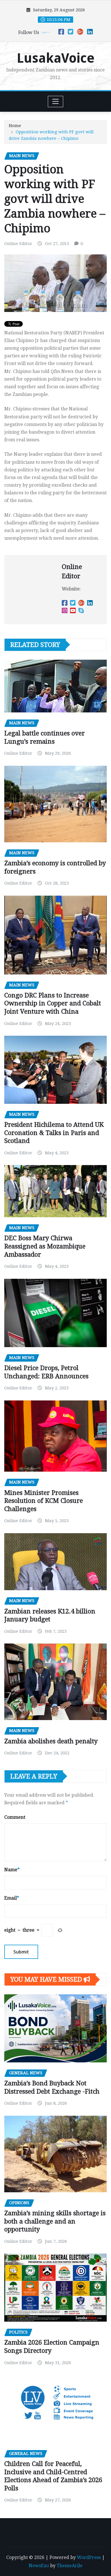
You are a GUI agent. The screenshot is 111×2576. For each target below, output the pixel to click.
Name (12, 1870)
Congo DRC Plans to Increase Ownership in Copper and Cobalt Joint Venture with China (53, 1003)
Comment (15, 1817)
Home (15, 126)
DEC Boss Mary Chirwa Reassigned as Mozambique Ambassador (45, 1246)
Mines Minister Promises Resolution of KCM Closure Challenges (44, 1501)
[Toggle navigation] (56, 102)
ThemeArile (70, 2566)
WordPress (89, 2557)
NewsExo (39, 2566)
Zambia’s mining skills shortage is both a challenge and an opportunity (55, 2221)
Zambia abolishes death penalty (51, 1741)
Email (12, 1898)
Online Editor (18, 244)
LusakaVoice (56, 58)
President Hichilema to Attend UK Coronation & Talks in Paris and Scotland (54, 1133)
